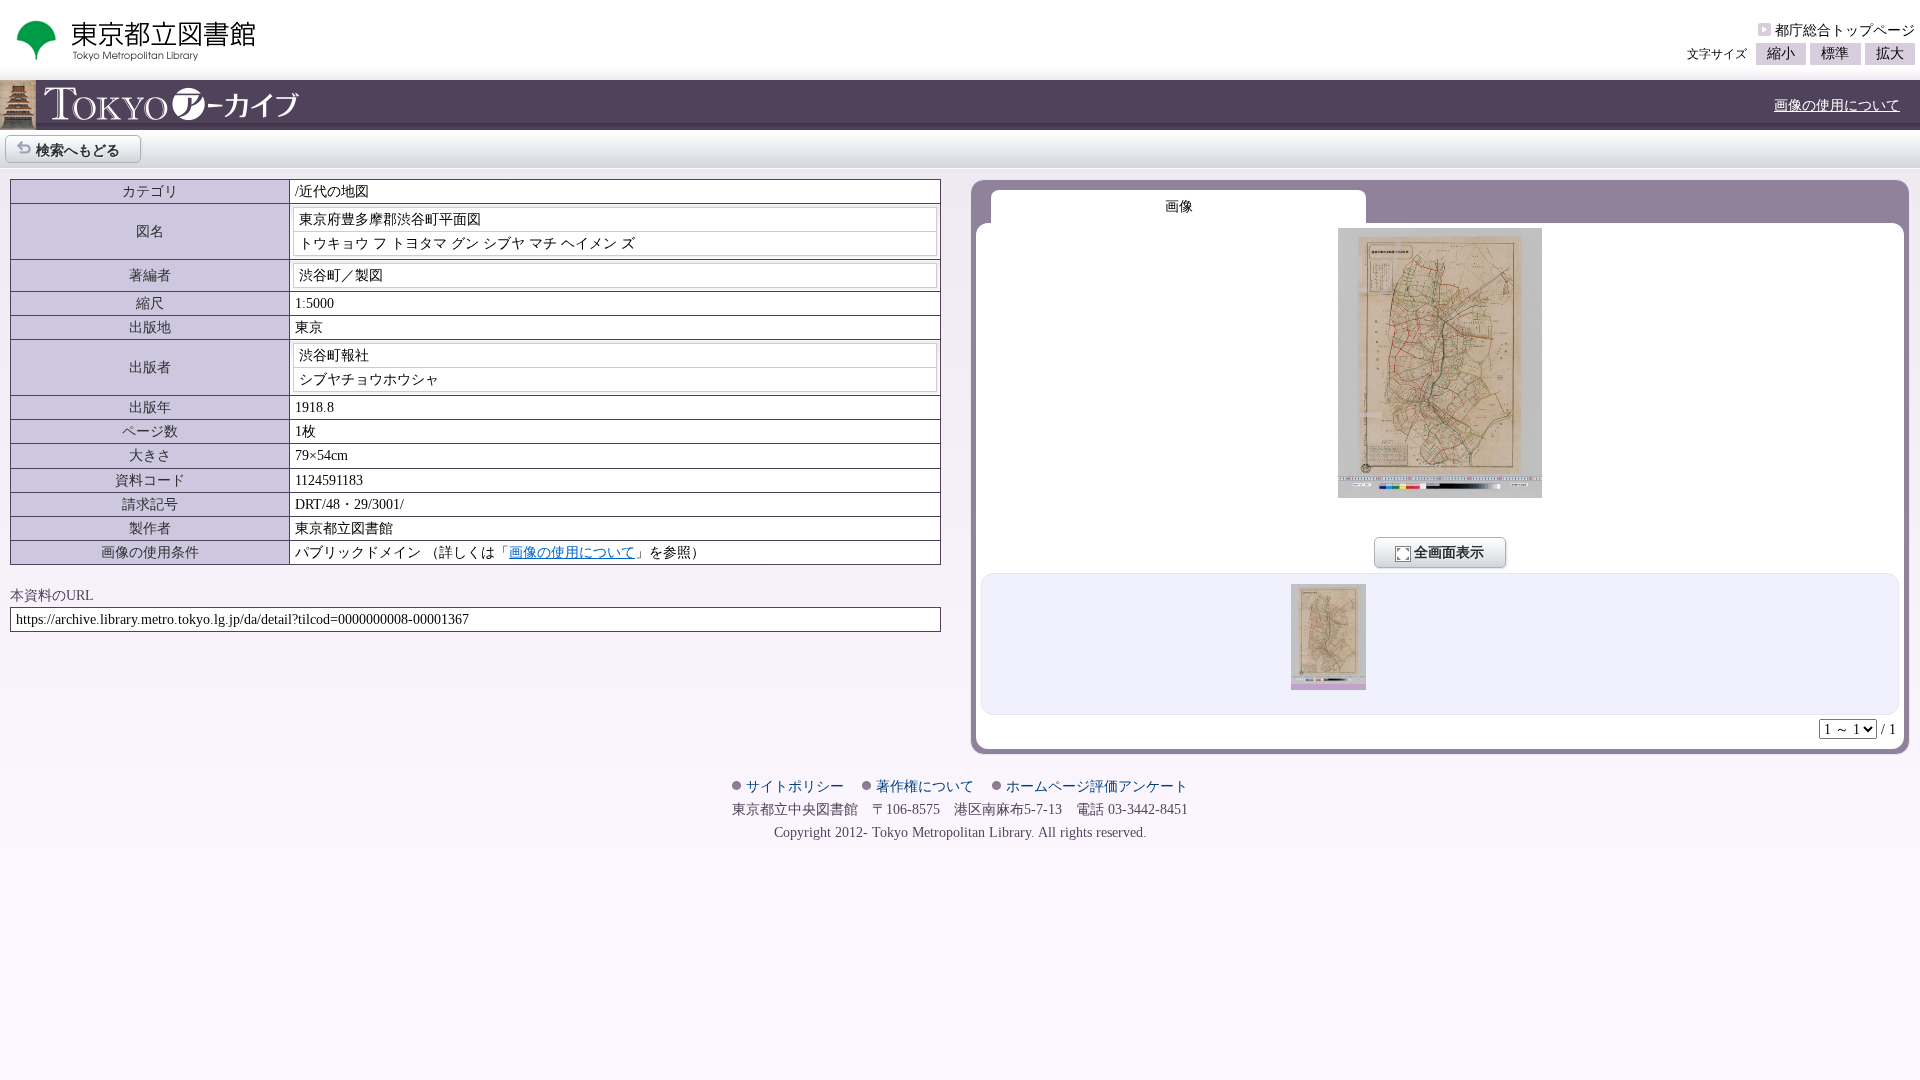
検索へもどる (78, 150)
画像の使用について (1837, 105)
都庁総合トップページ (1845, 30)
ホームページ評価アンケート (1097, 786)
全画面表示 (1449, 552)
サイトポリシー (795, 786)
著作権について (925, 786)
